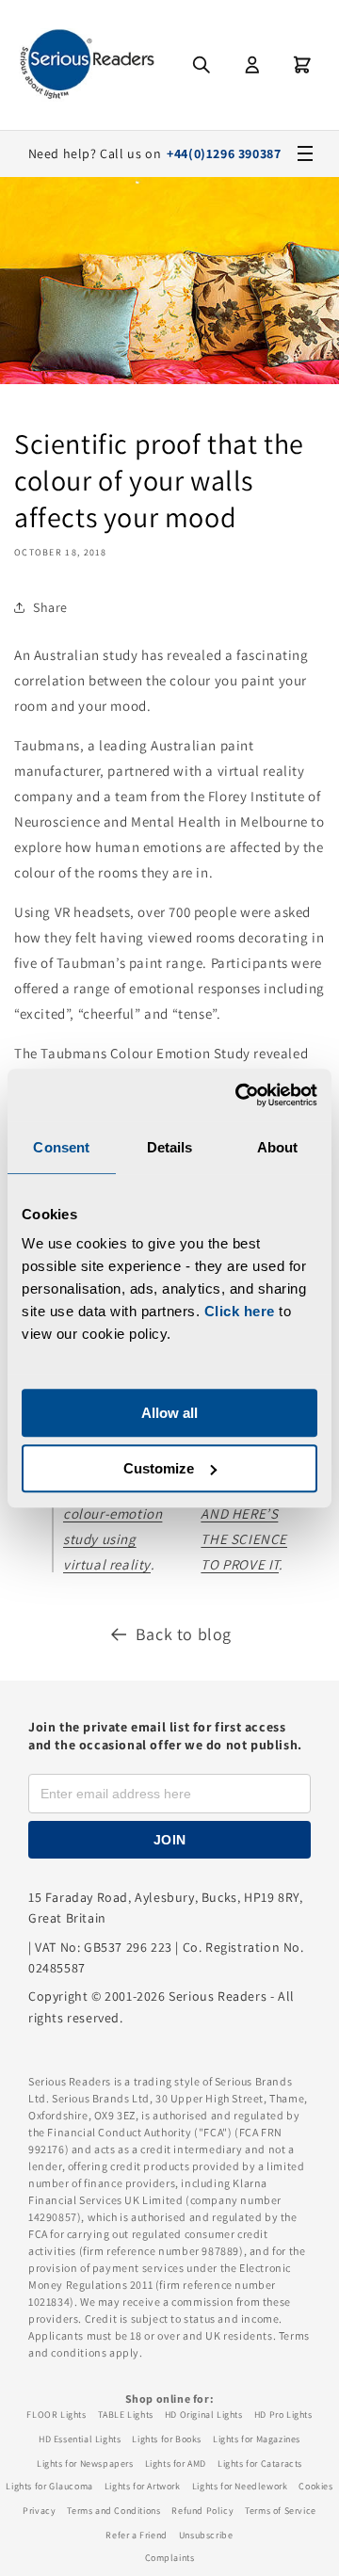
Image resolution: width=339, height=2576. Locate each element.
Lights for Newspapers (85, 2463)
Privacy (39, 2511)
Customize (159, 1468)
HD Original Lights (204, 2415)
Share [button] (50, 607)
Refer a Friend (136, 2535)
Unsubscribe (206, 2535)
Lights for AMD (176, 2463)
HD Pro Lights (283, 2415)
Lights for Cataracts (260, 2463)
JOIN (170, 1840)
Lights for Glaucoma (49, 2486)
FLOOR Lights (56, 2415)
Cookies (315, 2486)
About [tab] (278, 1147)
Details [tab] (170, 1147)
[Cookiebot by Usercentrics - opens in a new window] (239, 1095)
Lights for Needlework (240, 2486)
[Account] (252, 65)
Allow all (169, 1413)
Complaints (170, 2558)
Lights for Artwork (143, 2486)
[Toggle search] (202, 65)
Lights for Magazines (257, 2439)
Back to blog (184, 1634)
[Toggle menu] (305, 153)
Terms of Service (281, 2511)
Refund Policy (202, 2511)
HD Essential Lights (80, 2439)
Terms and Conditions (113, 2511)
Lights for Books (167, 2439)
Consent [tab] (61, 1147)
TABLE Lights (126, 2415)
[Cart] (302, 65)
